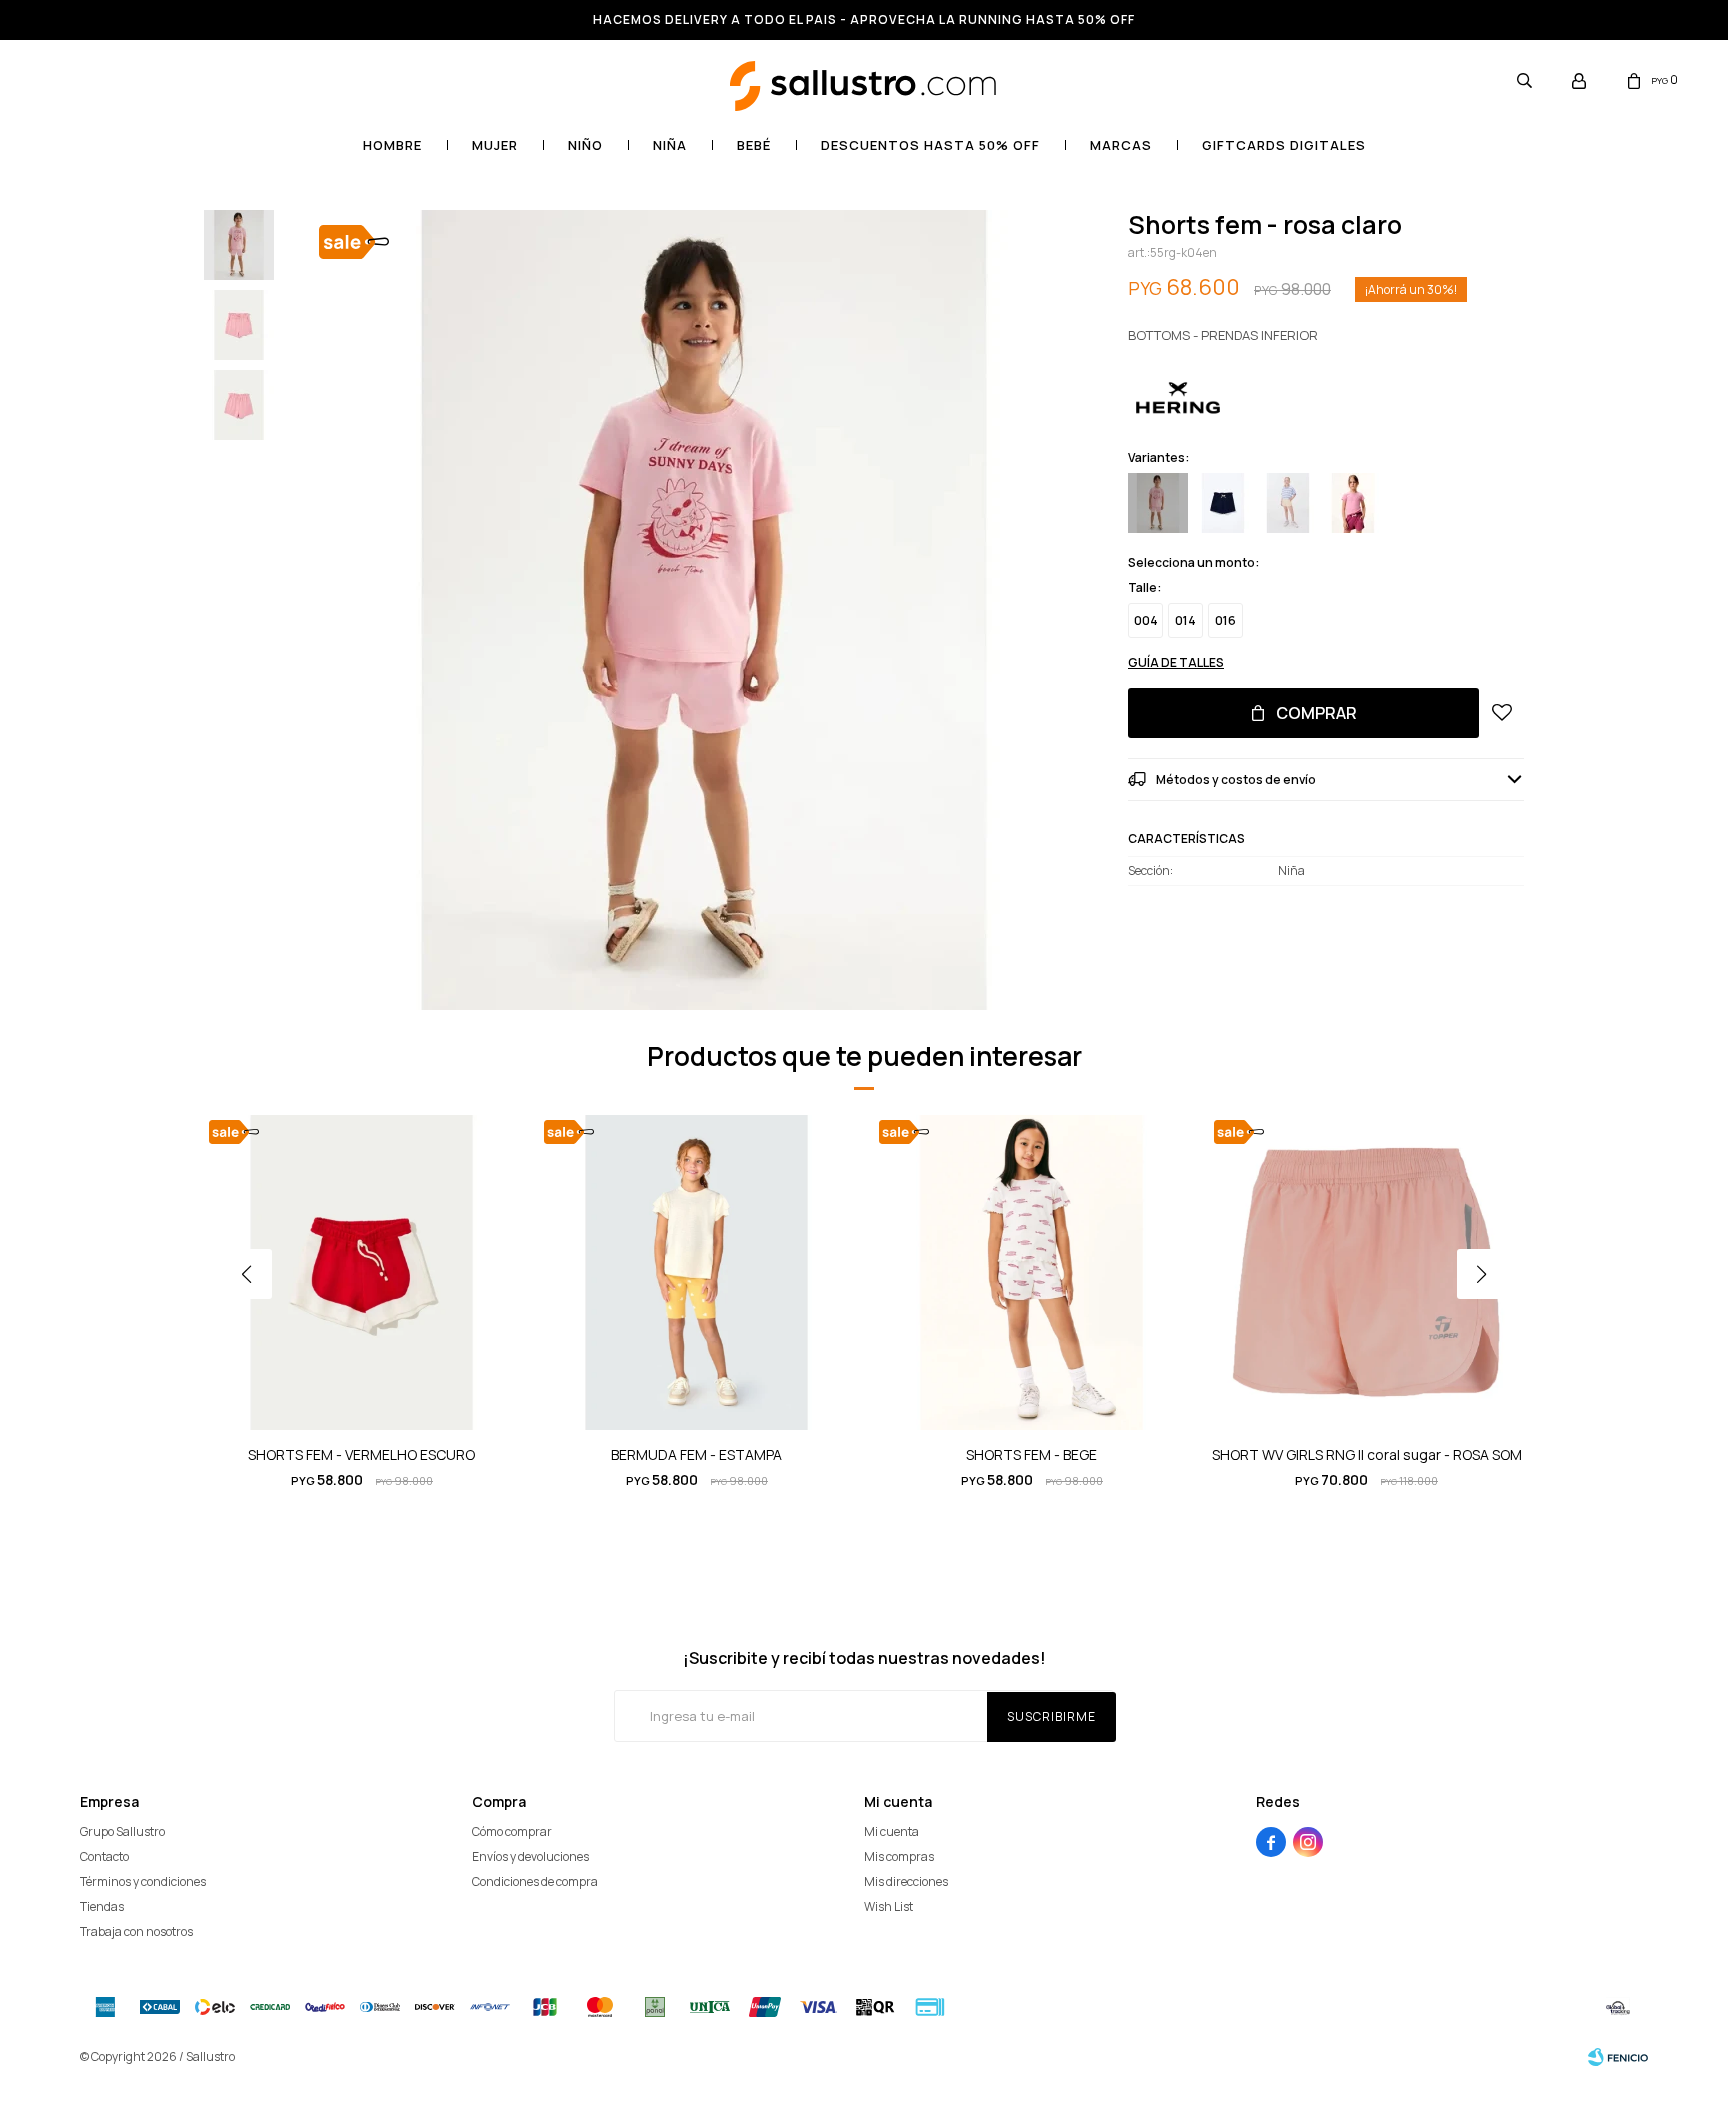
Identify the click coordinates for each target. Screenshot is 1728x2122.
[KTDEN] (1353, 503)
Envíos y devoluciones (530, 1856)
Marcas (1121, 145)
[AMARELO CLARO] (1288, 503)
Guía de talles (1176, 662)
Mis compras (899, 1856)
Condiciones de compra (535, 1881)
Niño (585, 145)
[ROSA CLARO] (1158, 503)
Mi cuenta (891, 1831)
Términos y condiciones (143, 1881)
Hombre (392, 145)
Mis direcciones (906, 1881)
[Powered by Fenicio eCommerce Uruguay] (1618, 2057)
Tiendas (102, 1906)
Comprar (1316, 713)
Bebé (754, 145)
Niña (670, 145)
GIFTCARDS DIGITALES (1284, 145)
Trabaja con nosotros (136, 1931)
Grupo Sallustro (122, 1831)
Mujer (495, 145)
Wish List (888, 1906)
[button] (1524, 80)
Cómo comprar (512, 1831)
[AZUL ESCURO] (1223, 503)
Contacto (104, 1856)
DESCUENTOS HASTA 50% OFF (930, 145)
